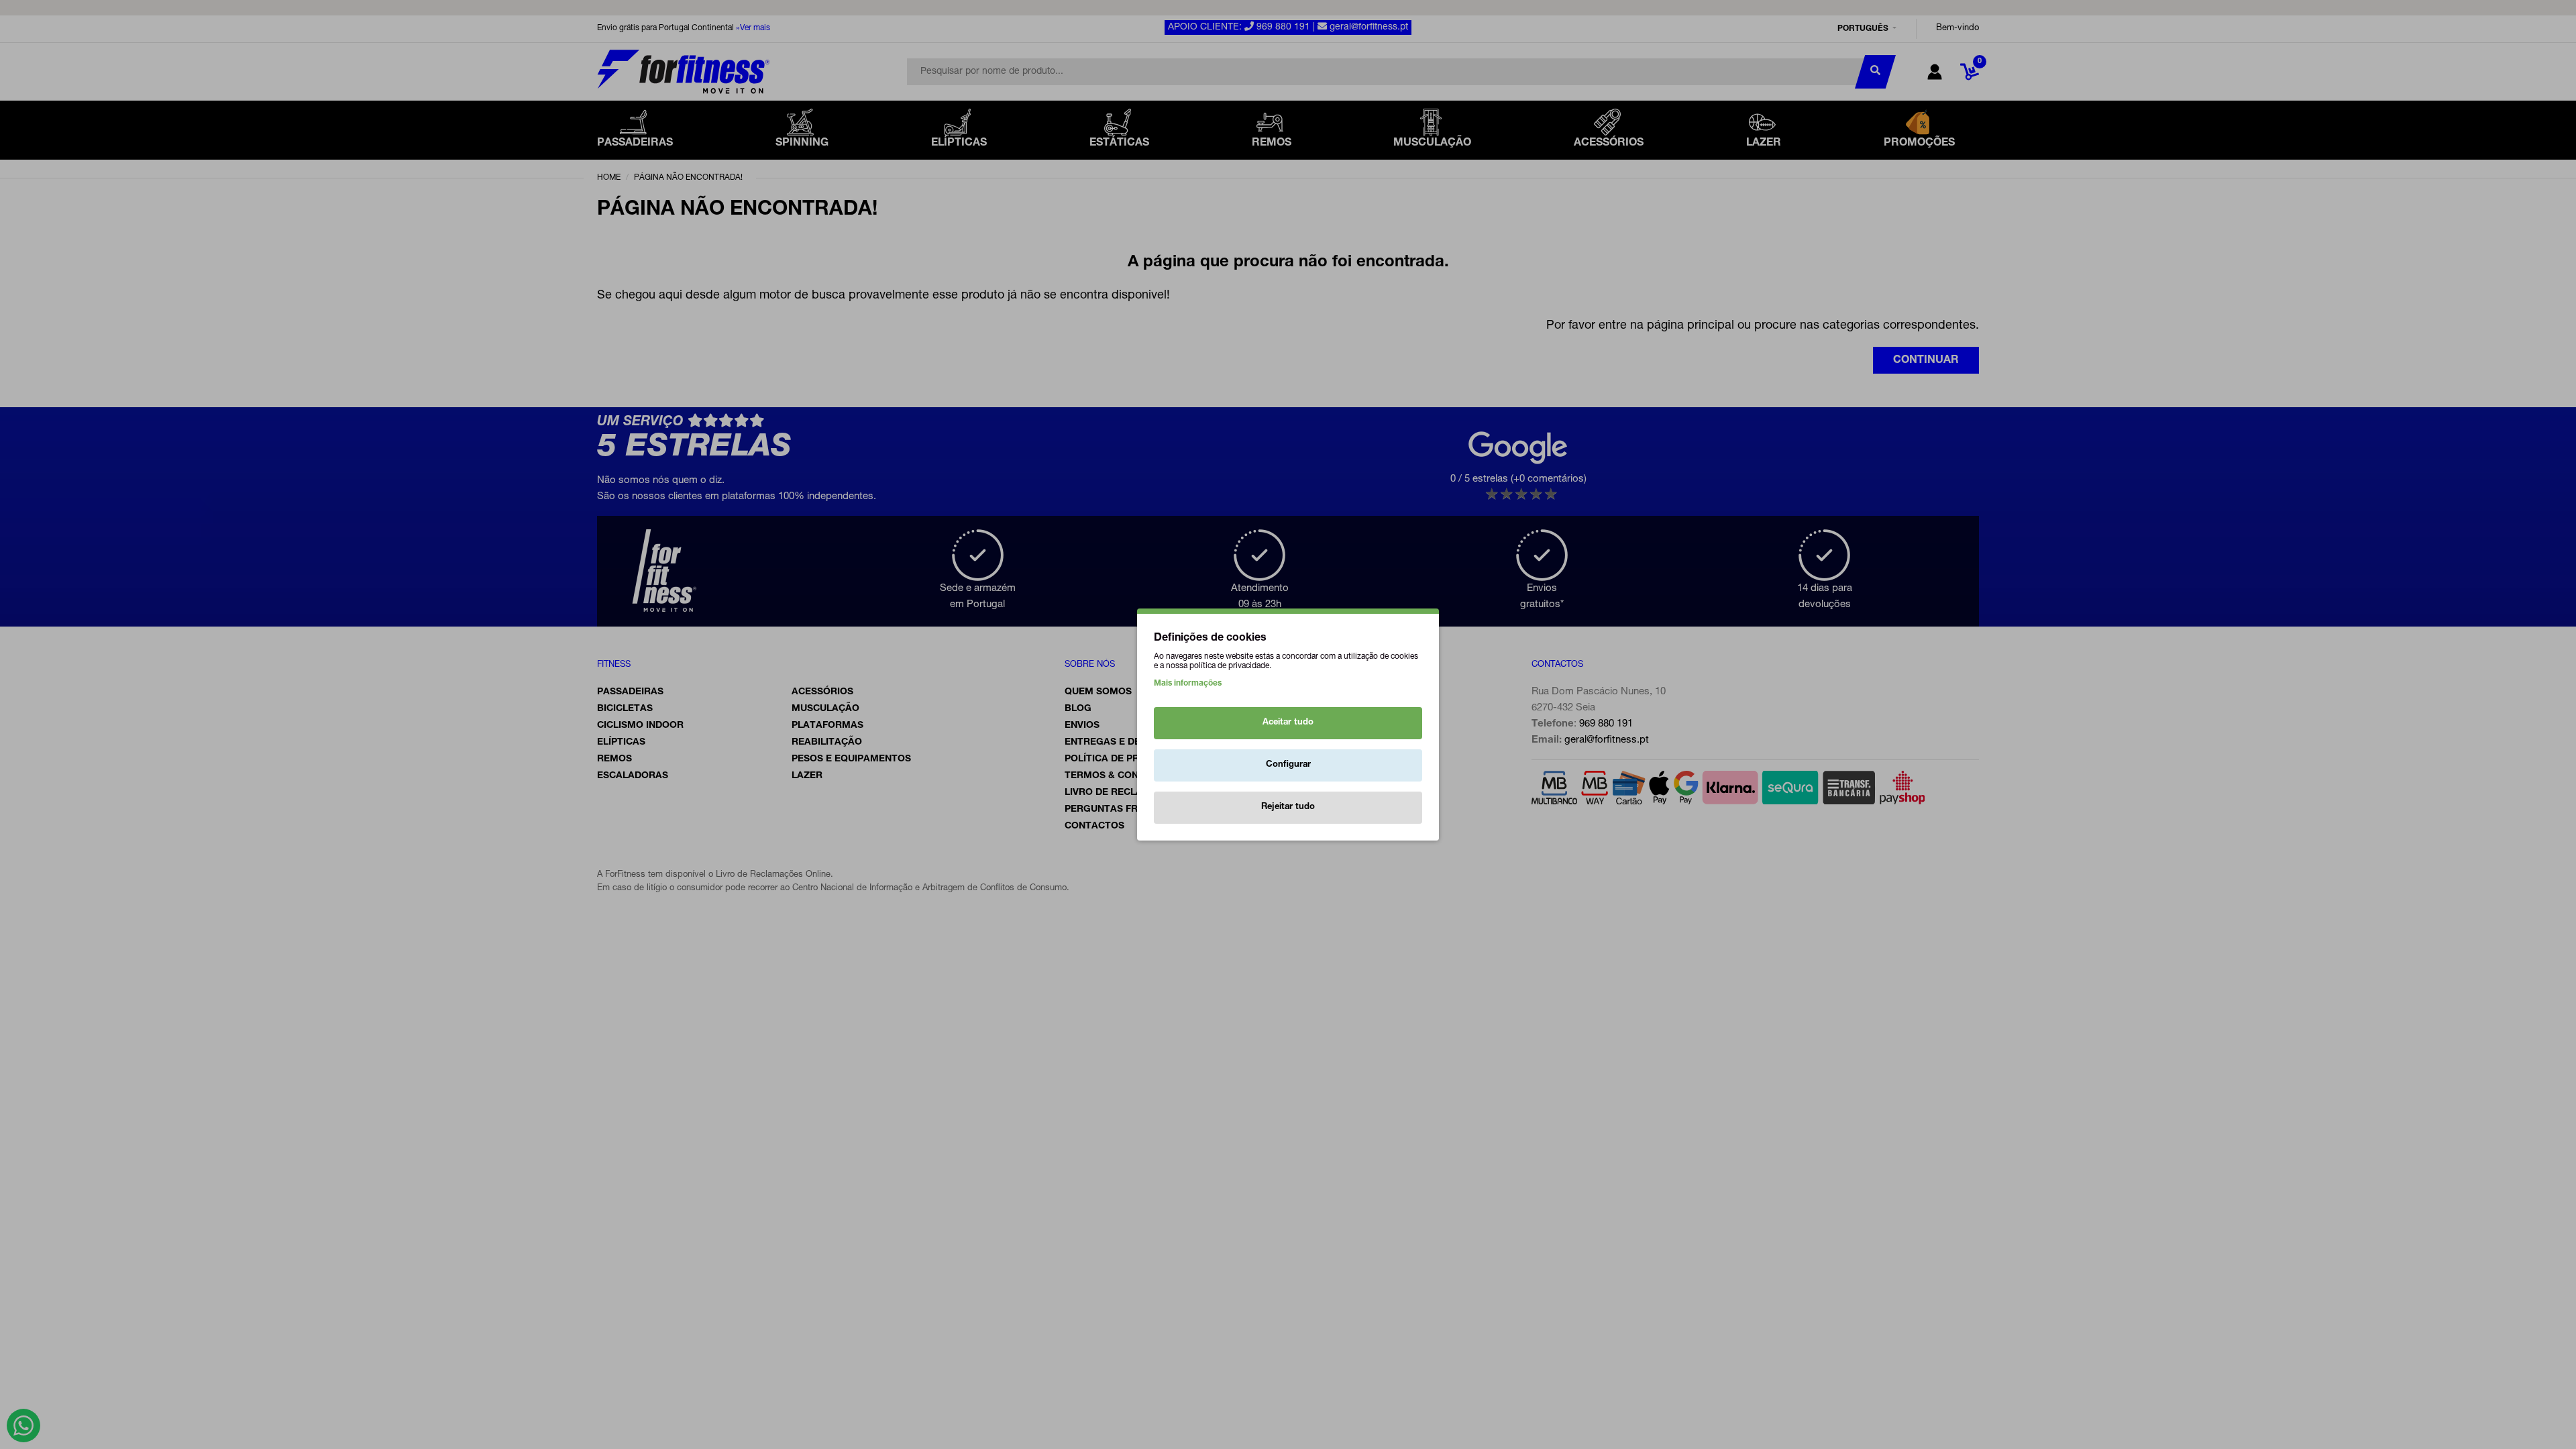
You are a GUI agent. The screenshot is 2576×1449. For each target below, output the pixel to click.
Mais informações (1188, 684)
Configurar (1288, 765)
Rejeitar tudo (1288, 807)
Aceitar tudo (1288, 723)
